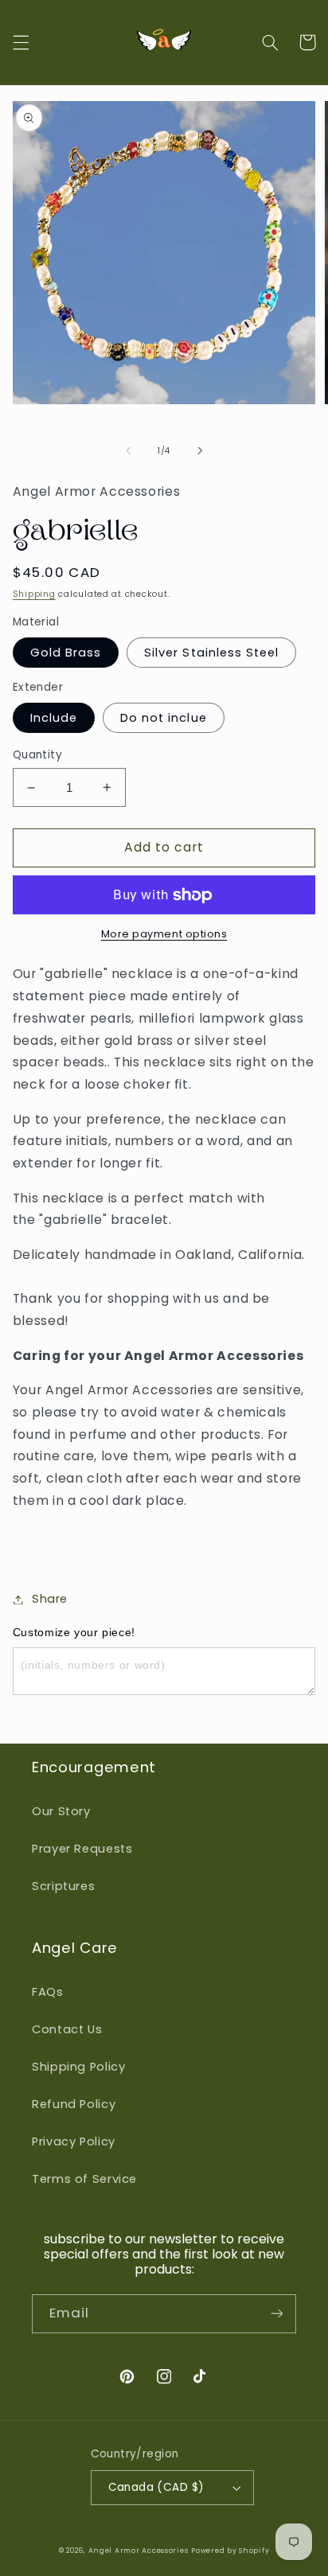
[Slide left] (128, 450)
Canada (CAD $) (156, 2487)
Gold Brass (66, 653)
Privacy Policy (74, 2141)
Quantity (37, 755)
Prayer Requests (82, 1849)
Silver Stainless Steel (211, 653)
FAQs (48, 1992)
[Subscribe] (277, 2314)
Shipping (34, 594)
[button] (21, 42)
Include (54, 718)
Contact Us (67, 2029)
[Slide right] (200, 450)
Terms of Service (84, 2179)
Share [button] (50, 1599)
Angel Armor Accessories (139, 2551)
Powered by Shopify (230, 2551)
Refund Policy (74, 2104)
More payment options (164, 934)
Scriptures (63, 1886)
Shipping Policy (78, 2067)
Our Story (61, 1811)
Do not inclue (164, 718)
